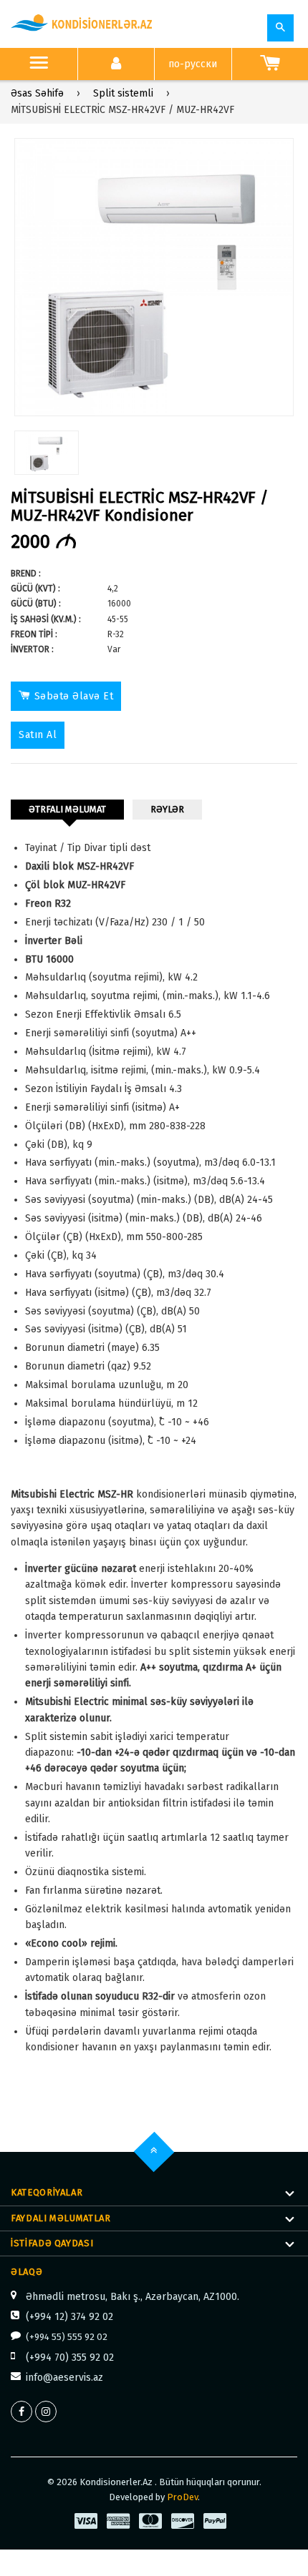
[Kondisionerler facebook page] (21, 2412)
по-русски (193, 64)
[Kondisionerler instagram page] (46, 2412)
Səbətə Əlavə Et (74, 696)
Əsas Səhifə (37, 93)
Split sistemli (123, 93)
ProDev (182, 2497)
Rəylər (167, 809)
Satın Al (38, 735)
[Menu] (39, 64)
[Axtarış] (280, 28)
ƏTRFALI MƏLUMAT (67, 809)
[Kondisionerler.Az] (82, 24)
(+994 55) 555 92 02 (67, 2337)
